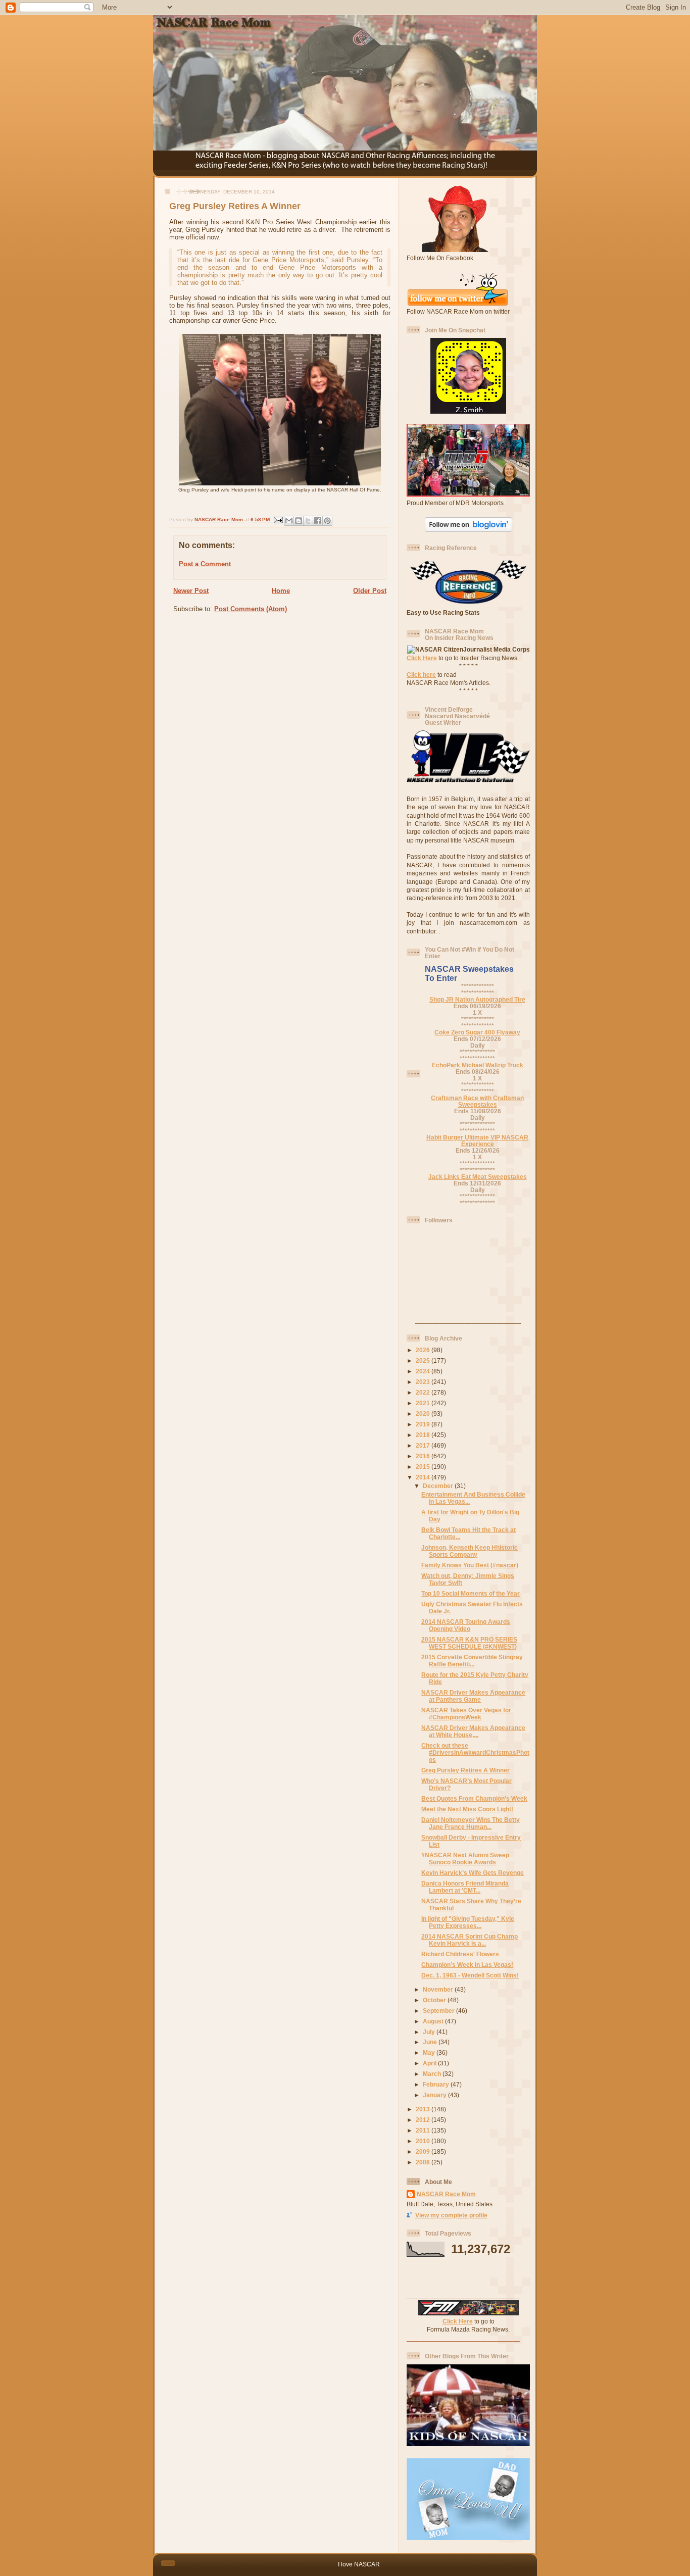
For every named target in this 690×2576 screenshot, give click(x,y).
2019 (424, 1424)
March (433, 2074)
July (430, 2032)
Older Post (370, 591)
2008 (424, 2162)
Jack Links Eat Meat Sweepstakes (478, 1177)
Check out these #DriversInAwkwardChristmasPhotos (475, 1752)
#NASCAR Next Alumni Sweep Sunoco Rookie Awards (465, 1859)
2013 (424, 2109)
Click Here (422, 658)
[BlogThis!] (299, 521)
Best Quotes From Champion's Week (474, 1798)
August (434, 2021)
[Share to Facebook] (318, 521)
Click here (421, 675)
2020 (424, 1414)
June (431, 2042)
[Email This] (289, 521)
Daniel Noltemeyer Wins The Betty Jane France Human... (471, 1823)
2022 (424, 1392)
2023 (424, 1382)
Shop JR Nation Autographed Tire (477, 999)
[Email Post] (278, 519)
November (439, 1989)
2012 (424, 2120)
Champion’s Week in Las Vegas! (467, 1965)
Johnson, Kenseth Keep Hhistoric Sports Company (470, 1551)
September (439, 2011)
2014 (424, 1477)
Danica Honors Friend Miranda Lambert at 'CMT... (465, 1887)
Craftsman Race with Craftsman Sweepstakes (477, 1101)
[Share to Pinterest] (327, 521)
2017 (424, 1445)
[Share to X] (308, 521)
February (437, 2084)
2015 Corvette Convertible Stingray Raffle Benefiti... (472, 1661)
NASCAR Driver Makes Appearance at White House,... (473, 1731)
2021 (424, 1403)
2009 (424, 2151)
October (435, 2000)
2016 (424, 1456)
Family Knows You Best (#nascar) (470, 1565)
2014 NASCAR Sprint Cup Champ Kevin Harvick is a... (470, 1940)
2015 (424, 1467)
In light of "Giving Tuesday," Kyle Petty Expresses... (468, 1922)
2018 (424, 1435)
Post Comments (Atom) (251, 609)
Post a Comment (205, 564)
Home (281, 591)
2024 (424, 1371)
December (439, 1486)
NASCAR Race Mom (446, 2194)
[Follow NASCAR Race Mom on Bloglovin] (469, 530)
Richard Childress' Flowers (460, 1954)
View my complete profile (451, 2215)
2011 (424, 2130)
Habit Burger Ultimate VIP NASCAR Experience (477, 1141)
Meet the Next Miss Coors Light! (467, 1809)
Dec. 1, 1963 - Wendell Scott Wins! (470, 1975)
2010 (424, 2141)
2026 (424, 1350)
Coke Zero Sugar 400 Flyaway (477, 1032)
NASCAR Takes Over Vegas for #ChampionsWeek (466, 1714)
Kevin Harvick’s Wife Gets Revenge (473, 1873)
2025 (424, 1360)
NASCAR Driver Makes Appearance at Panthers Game (473, 1696)
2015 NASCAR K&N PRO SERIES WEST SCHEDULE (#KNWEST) (469, 1643)
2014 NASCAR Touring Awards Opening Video (466, 1625)
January (435, 2095)
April (430, 2063)
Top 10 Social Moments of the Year (471, 1593)
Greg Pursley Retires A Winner (465, 1770)
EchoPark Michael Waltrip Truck (478, 1065)
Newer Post (191, 591)
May (430, 2052)
